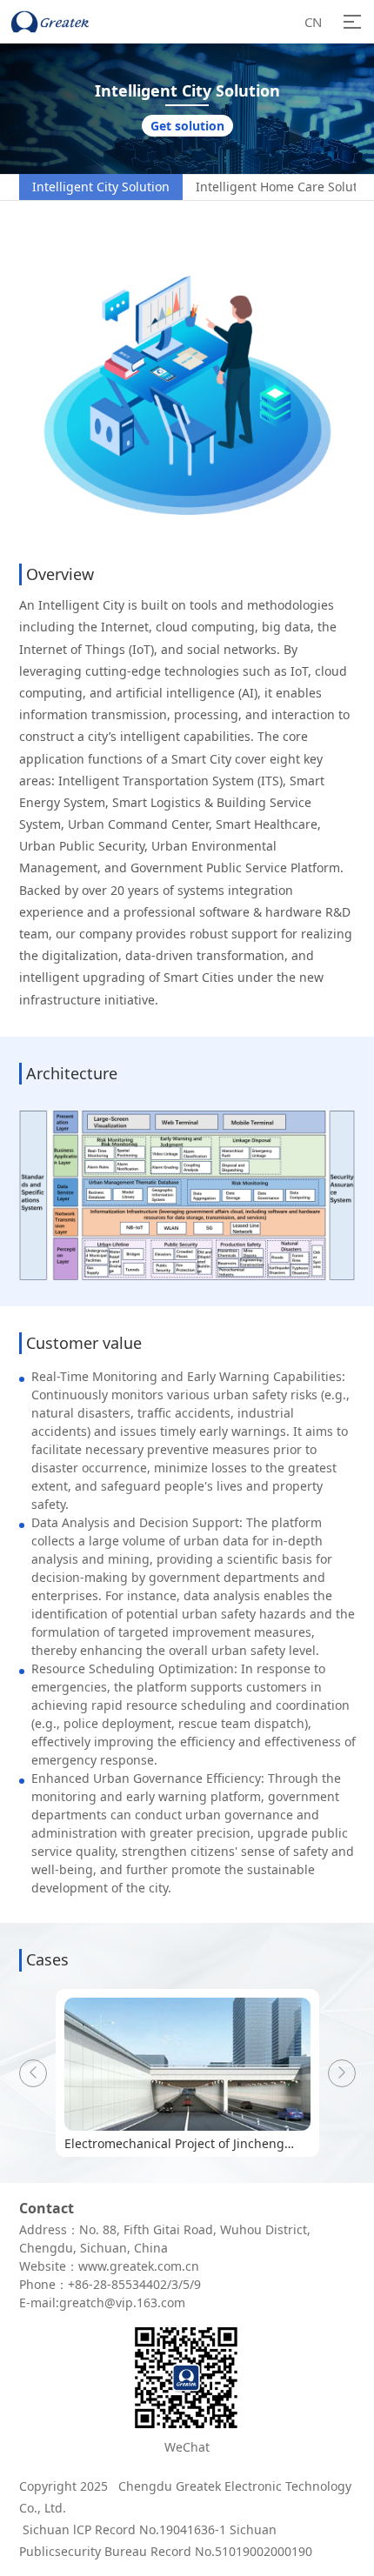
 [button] (33, 2072)
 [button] (342, 2072)
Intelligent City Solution (101, 187)
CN (313, 22)
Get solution (187, 126)
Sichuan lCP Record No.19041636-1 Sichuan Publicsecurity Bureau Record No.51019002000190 (166, 2540)
